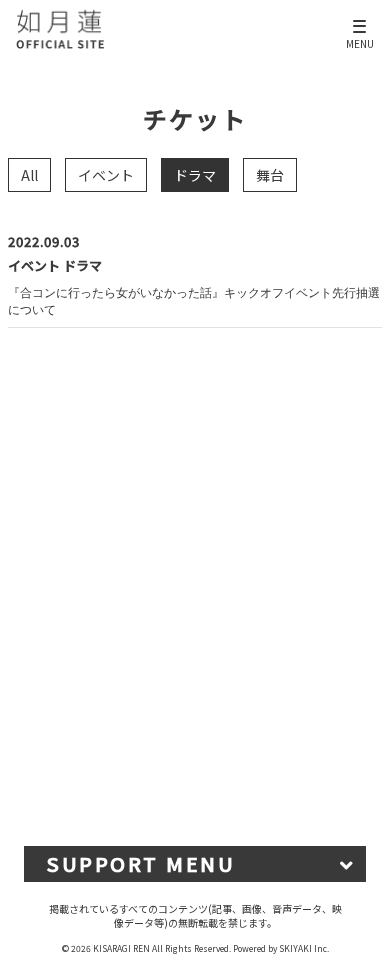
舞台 (270, 175)
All (29, 175)
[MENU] (360, 18)
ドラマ (195, 175)
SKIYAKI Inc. (304, 948)
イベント (106, 175)
